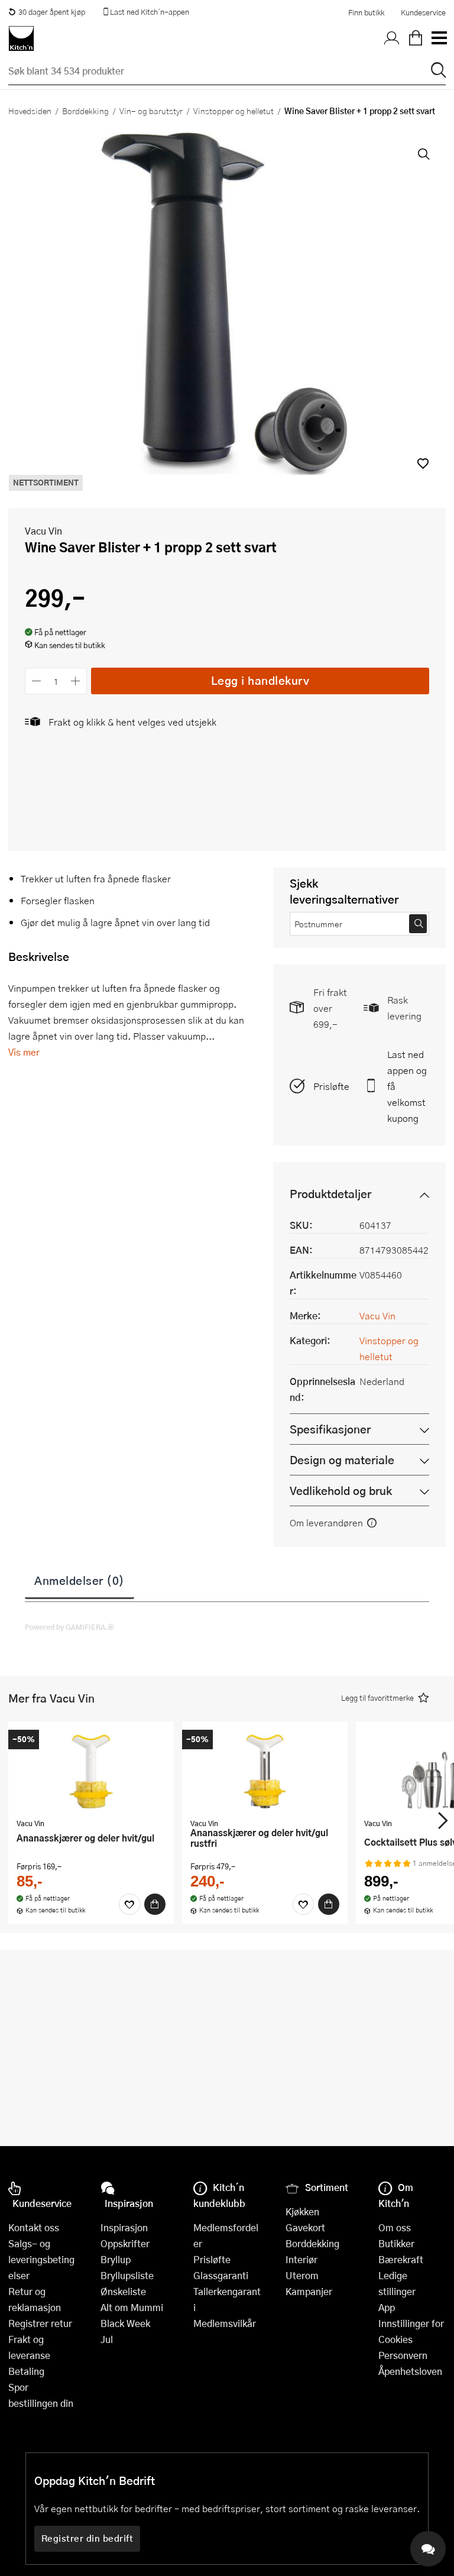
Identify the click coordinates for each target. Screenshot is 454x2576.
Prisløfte (331, 1086)
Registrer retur (40, 2323)
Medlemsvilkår (225, 2323)
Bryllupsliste (127, 2275)
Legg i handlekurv (260, 680)
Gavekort (305, 2227)
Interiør (301, 2259)
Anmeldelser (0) (80, 1580)
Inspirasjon (124, 2227)
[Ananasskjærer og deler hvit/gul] (91, 1771)
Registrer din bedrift (87, 2538)
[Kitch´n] (21, 38)
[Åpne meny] (439, 38)
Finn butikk (366, 12)
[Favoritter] (129, 1904)
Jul (107, 2339)
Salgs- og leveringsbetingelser (41, 2259)
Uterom (302, 2275)
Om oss (395, 2227)
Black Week (125, 2323)
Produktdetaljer (330, 1194)
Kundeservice (423, 12)
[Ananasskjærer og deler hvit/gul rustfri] (265, 1771)
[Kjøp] (155, 1904)
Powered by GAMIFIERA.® (69, 1627)
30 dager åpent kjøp (52, 12)
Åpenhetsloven (410, 2371)
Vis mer (24, 1052)
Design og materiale (342, 1460)
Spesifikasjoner (330, 1429)
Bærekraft (401, 2259)
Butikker (396, 2243)
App (387, 2307)
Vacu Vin (43, 531)
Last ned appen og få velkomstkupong (407, 1086)
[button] (423, 463)
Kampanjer (309, 2291)
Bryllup (116, 2259)
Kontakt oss (34, 2227)
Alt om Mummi (132, 2307)
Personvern (403, 2355)
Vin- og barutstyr (151, 111)
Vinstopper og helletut (234, 111)
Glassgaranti (221, 2275)
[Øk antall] (76, 681)
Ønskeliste (123, 2291)
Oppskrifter (125, 2243)
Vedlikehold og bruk (341, 1491)
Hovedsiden (30, 111)
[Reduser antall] (36, 681)
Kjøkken (302, 2211)
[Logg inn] (392, 38)
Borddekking (85, 111)
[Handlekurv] (416, 38)
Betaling (26, 2371)
